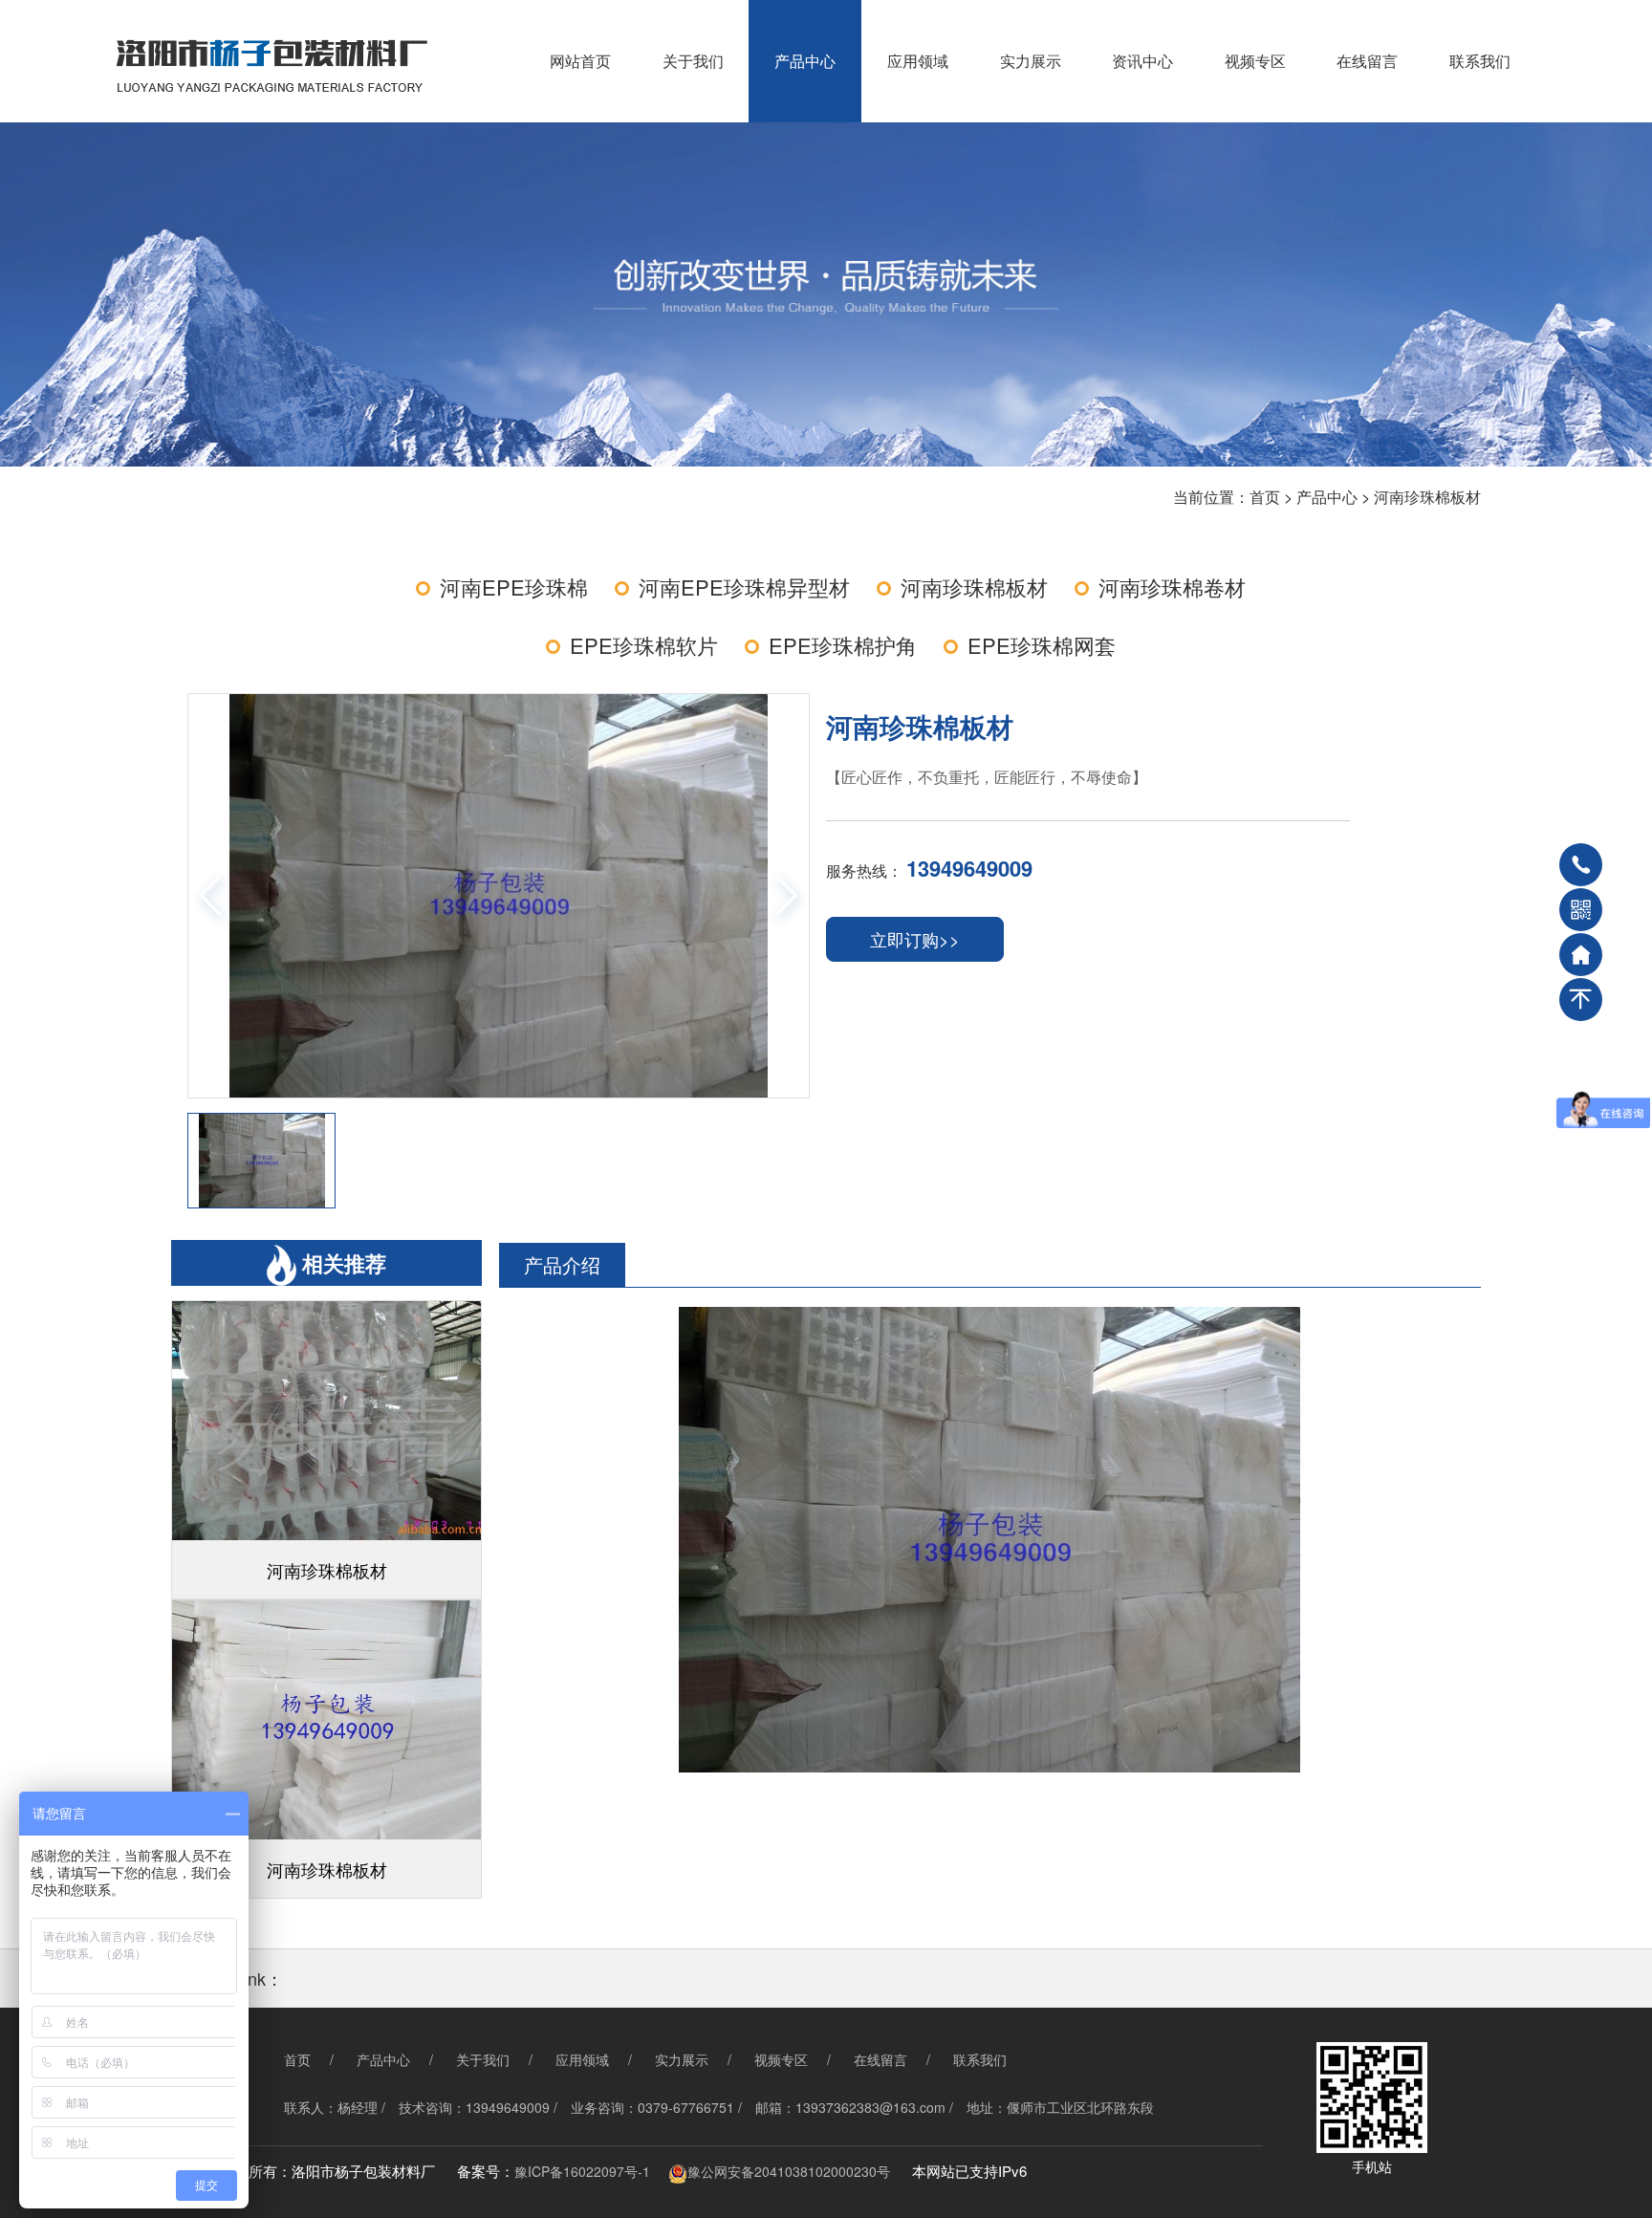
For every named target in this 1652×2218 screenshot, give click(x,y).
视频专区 (1255, 61)
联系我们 (1480, 61)
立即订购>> (915, 939)
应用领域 (918, 61)
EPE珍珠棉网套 (1042, 645)
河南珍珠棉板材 (1427, 497)
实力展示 (1031, 61)
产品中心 (805, 61)
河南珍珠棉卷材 (1172, 587)
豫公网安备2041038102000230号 (789, 2171)
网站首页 (580, 61)
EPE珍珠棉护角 (843, 645)
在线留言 (1367, 61)
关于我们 (693, 61)
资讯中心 (1142, 61)
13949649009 (969, 868)
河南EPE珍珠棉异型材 (744, 587)
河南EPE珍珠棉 (514, 587)
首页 (1265, 497)
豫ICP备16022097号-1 (582, 2171)
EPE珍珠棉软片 (644, 645)
